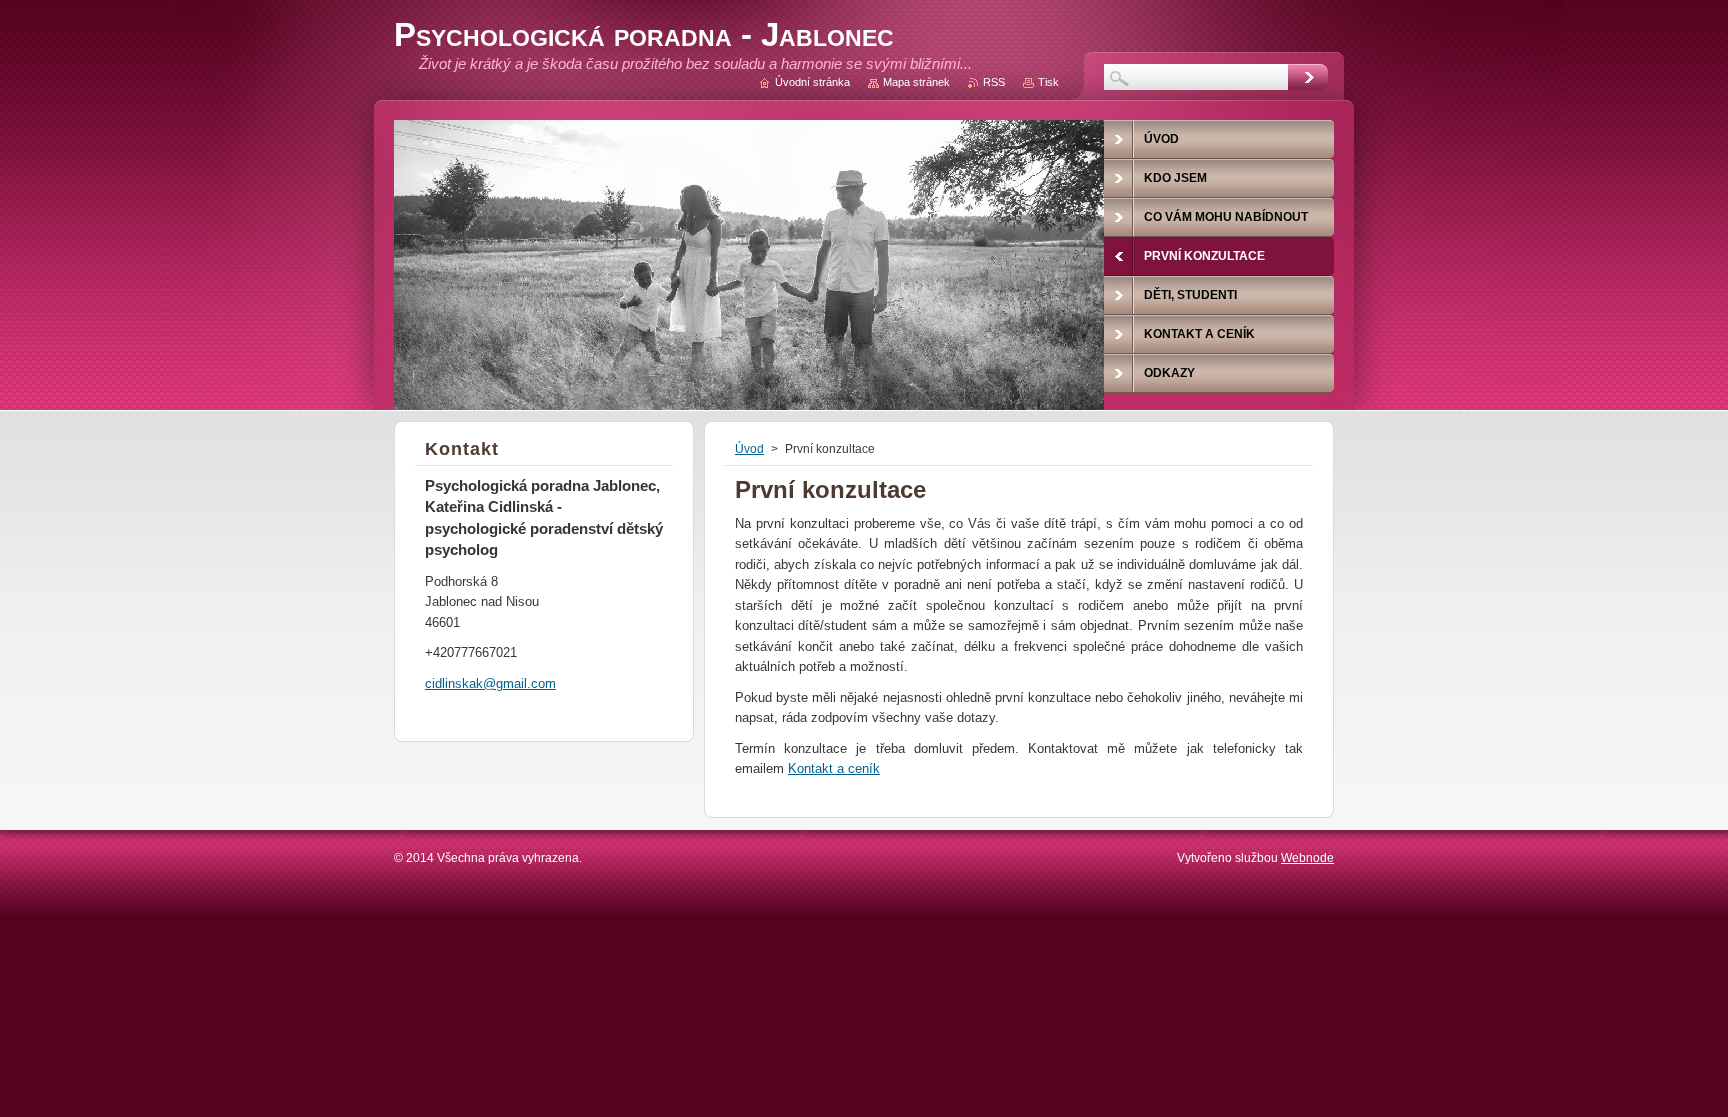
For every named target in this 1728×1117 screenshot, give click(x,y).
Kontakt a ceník (834, 768)
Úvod (749, 449)
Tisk (1048, 82)
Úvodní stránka (812, 82)
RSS (994, 82)
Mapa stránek (916, 82)
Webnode (1307, 858)
